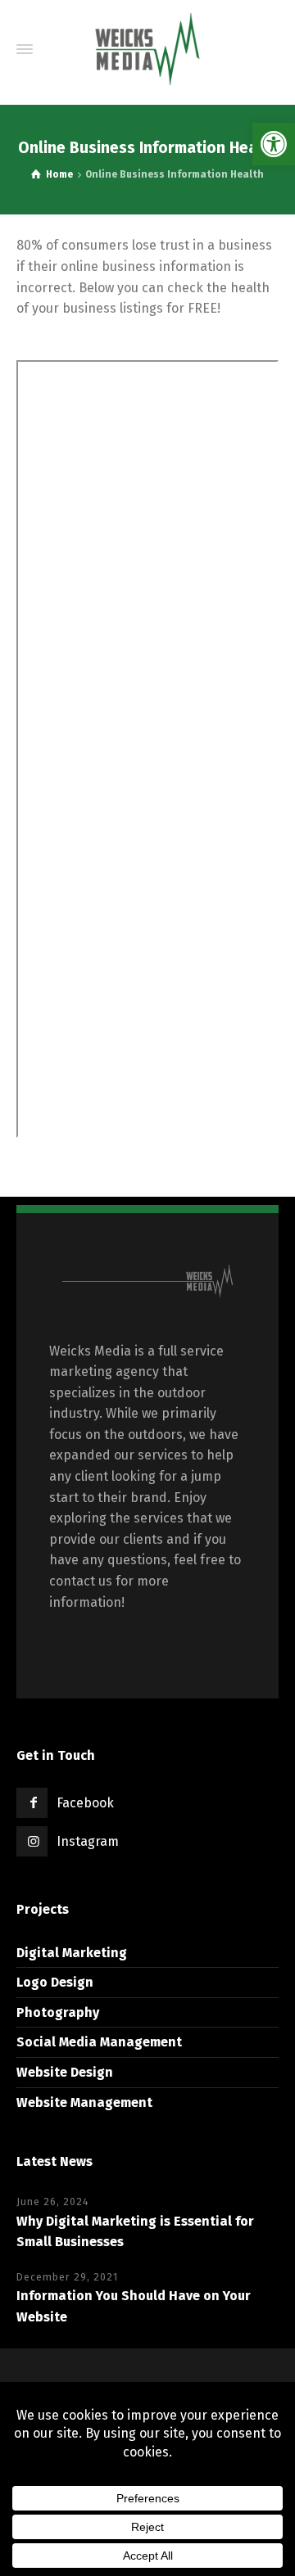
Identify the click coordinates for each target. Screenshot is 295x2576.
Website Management (84, 2102)
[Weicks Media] (147, 49)
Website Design (65, 2072)
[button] (274, 144)
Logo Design (55, 1982)
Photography (58, 2012)
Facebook (85, 1803)
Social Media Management (99, 2042)
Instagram (88, 1841)
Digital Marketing (72, 1953)
